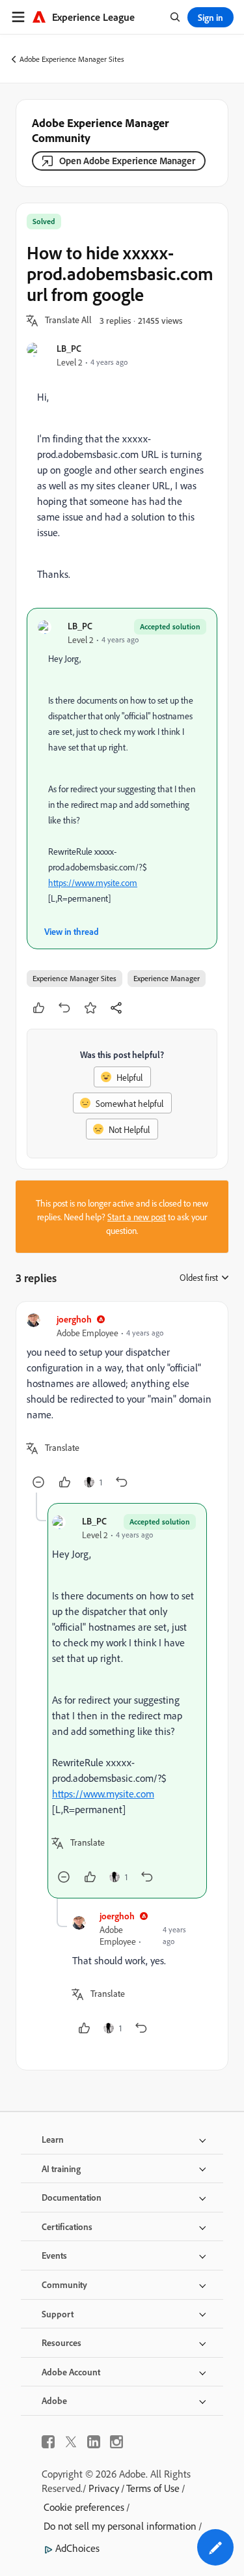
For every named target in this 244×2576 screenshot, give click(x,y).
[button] (68, 321)
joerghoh (74, 1319)
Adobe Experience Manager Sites (72, 59)
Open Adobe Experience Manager (127, 161)
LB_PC (69, 348)
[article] (122, 1402)
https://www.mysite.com (93, 882)
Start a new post (137, 1217)
